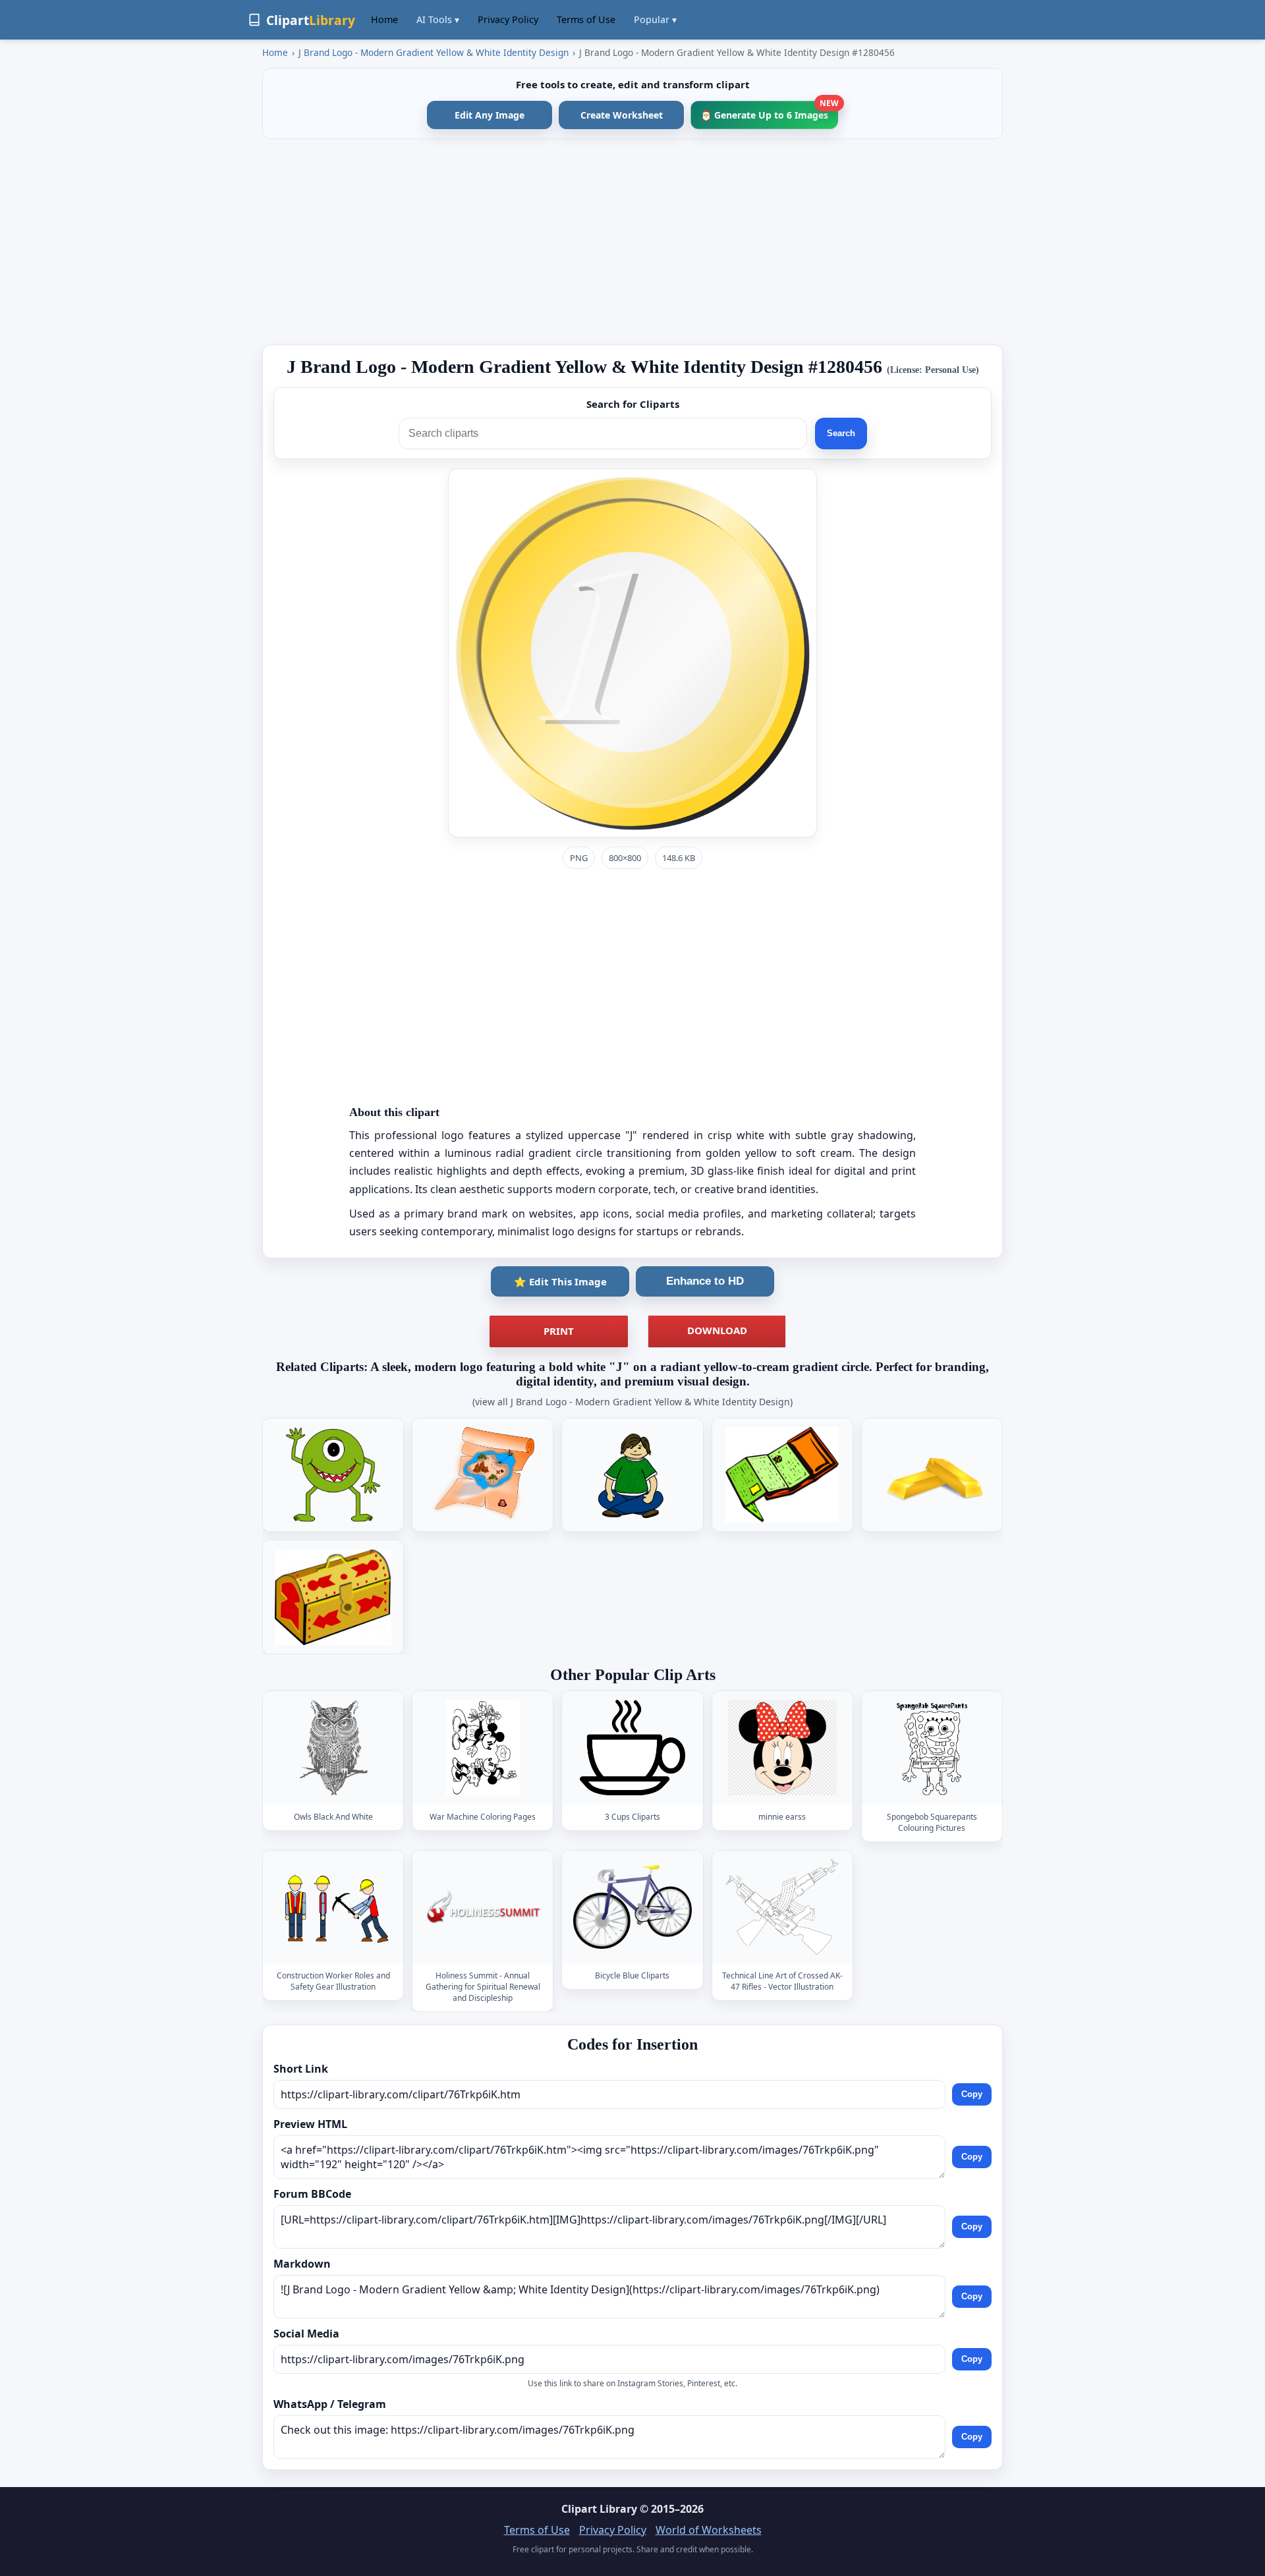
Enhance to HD (705, 1281)
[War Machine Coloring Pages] (483, 1748)
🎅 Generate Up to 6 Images (769, 111)
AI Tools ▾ (438, 19)
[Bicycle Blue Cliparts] (632, 1907)
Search (841, 433)
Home (384, 19)
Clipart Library (599, 2509)
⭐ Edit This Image (560, 1281)
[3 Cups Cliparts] (632, 1748)
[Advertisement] (632, 242)
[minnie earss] (782, 1748)
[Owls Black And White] (333, 1748)
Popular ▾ (655, 19)
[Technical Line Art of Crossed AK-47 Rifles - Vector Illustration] (782, 1907)
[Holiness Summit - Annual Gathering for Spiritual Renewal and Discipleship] (483, 1907)
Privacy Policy (508, 19)
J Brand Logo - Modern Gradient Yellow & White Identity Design (434, 52)
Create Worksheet (622, 115)
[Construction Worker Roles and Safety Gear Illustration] (333, 1907)
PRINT (559, 1331)
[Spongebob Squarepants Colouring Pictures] (932, 1748)
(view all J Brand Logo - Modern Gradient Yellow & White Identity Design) (632, 1402)
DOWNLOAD (717, 1330)
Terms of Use (586, 19)
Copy (972, 2094)
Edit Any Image (490, 115)
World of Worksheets (709, 2530)
